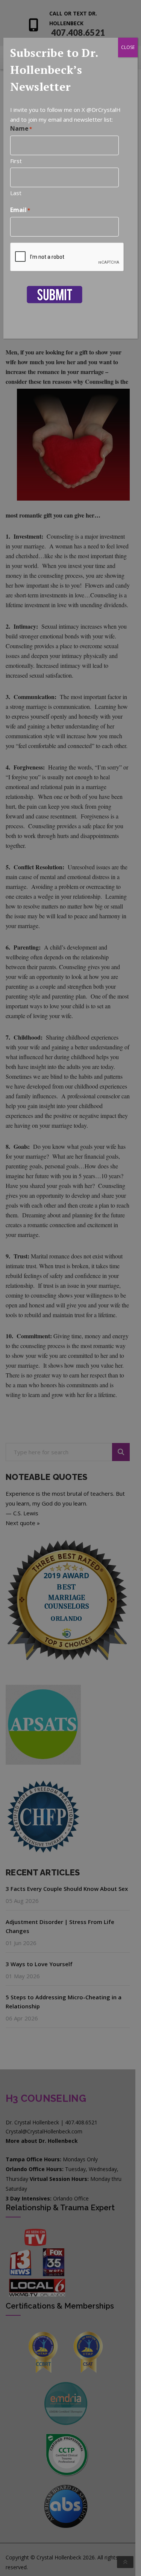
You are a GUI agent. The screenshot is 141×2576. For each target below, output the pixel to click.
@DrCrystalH (104, 110)
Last (16, 193)
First (16, 161)
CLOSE (128, 47)
